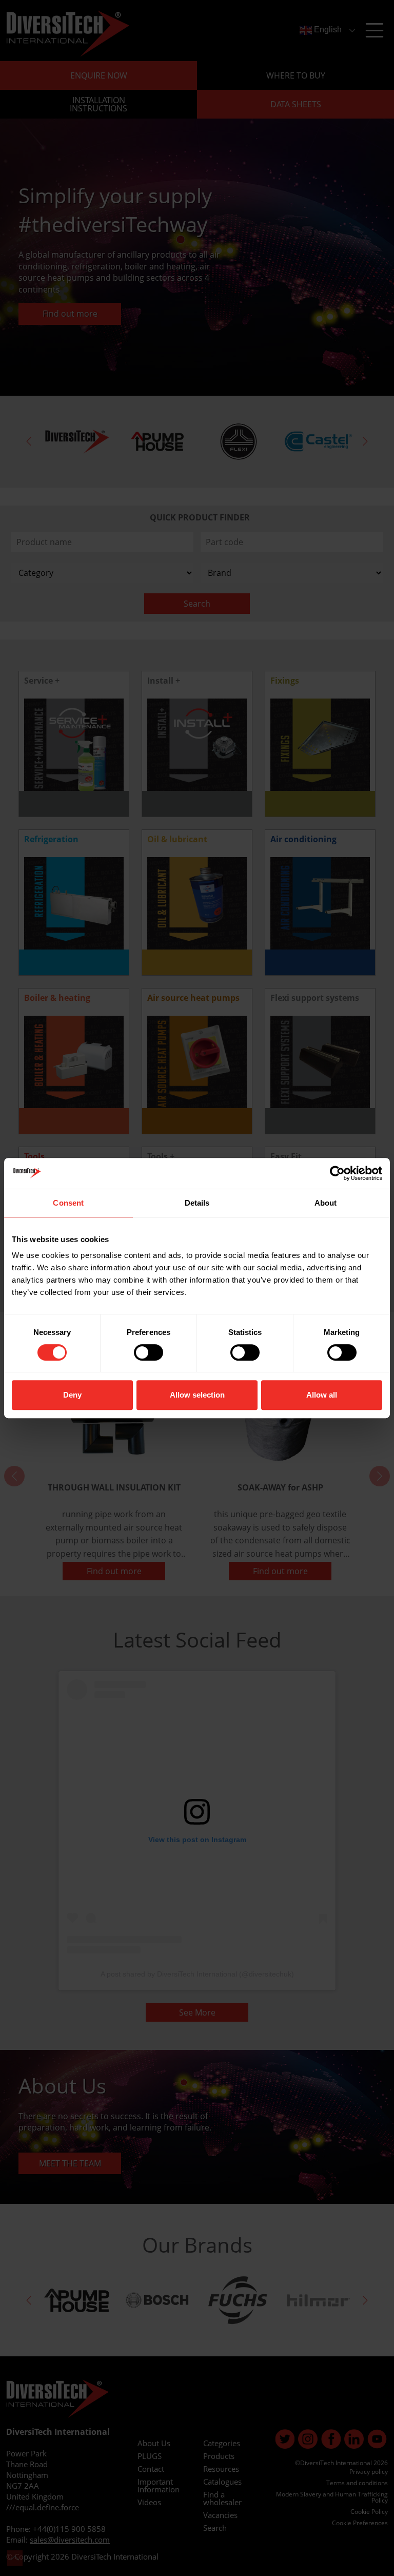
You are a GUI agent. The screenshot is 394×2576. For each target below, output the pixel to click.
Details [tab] (197, 1203)
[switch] (149, 1352)
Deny (72, 1395)
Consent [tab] (68, 1203)
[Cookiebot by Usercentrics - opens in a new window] (337, 1173)
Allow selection (197, 1395)
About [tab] (326, 1203)
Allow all (322, 1395)
